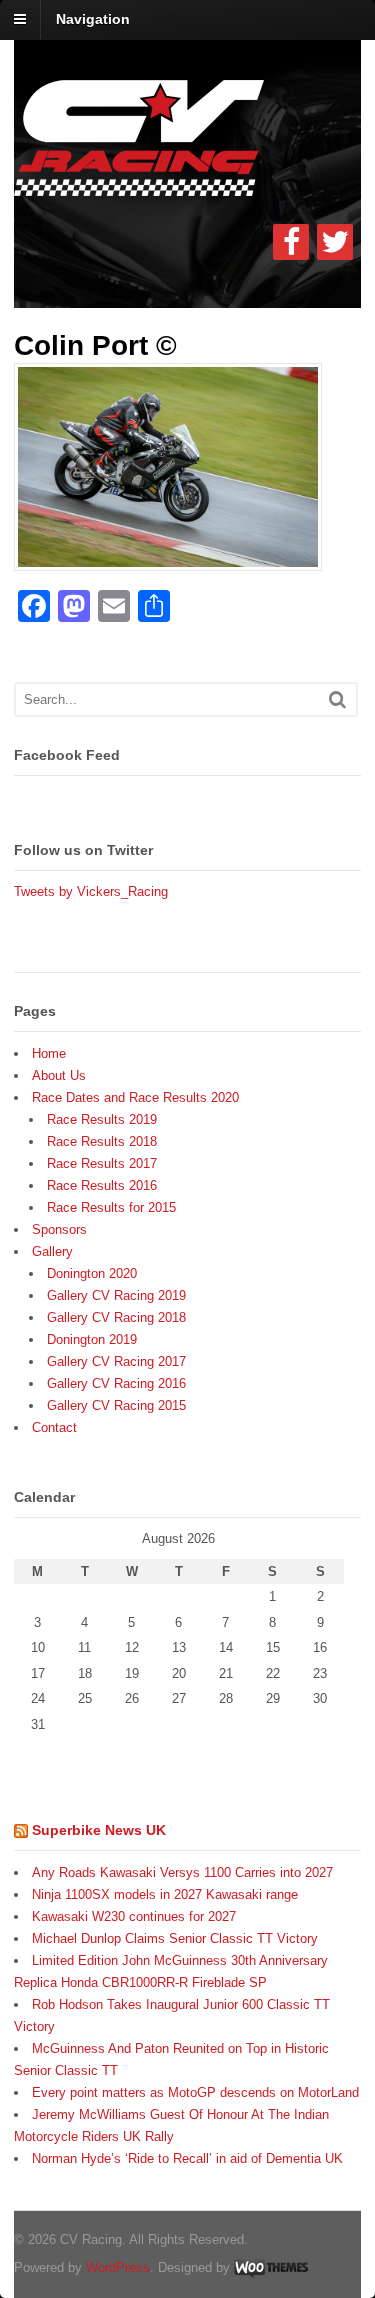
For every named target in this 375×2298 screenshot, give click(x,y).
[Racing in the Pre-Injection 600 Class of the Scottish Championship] (139, 185)
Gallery (52, 1251)
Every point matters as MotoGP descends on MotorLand (195, 2092)
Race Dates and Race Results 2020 (135, 1097)
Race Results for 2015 (111, 1207)
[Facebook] (291, 242)
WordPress (118, 2267)
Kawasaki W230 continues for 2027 (134, 1916)
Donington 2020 (92, 1273)
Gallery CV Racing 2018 (116, 1317)
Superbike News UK (99, 1830)
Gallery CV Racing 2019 (116, 1295)
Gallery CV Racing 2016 (116, 1383)
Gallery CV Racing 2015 (116, 1405)
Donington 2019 (92, 1339)
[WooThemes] (271, 2267)
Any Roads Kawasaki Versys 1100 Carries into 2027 (182, 1872)
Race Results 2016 (102, 1185)
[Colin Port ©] (168, 558)
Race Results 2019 (102, 1119)
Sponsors (59, 1229)
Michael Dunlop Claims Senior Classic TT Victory (175, 1938)
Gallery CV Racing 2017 (116, 1361)
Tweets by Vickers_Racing (91, 891)
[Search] (337, 699)
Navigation (93, 19)
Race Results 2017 (102, 1163)
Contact (54, 1427)
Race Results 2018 (102, 1141)
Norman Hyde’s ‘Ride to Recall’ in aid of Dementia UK (187, 2158)
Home (49, 1053)
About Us (59, 1075)
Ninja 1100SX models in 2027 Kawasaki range (165, 1894)
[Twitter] (335, 242)
